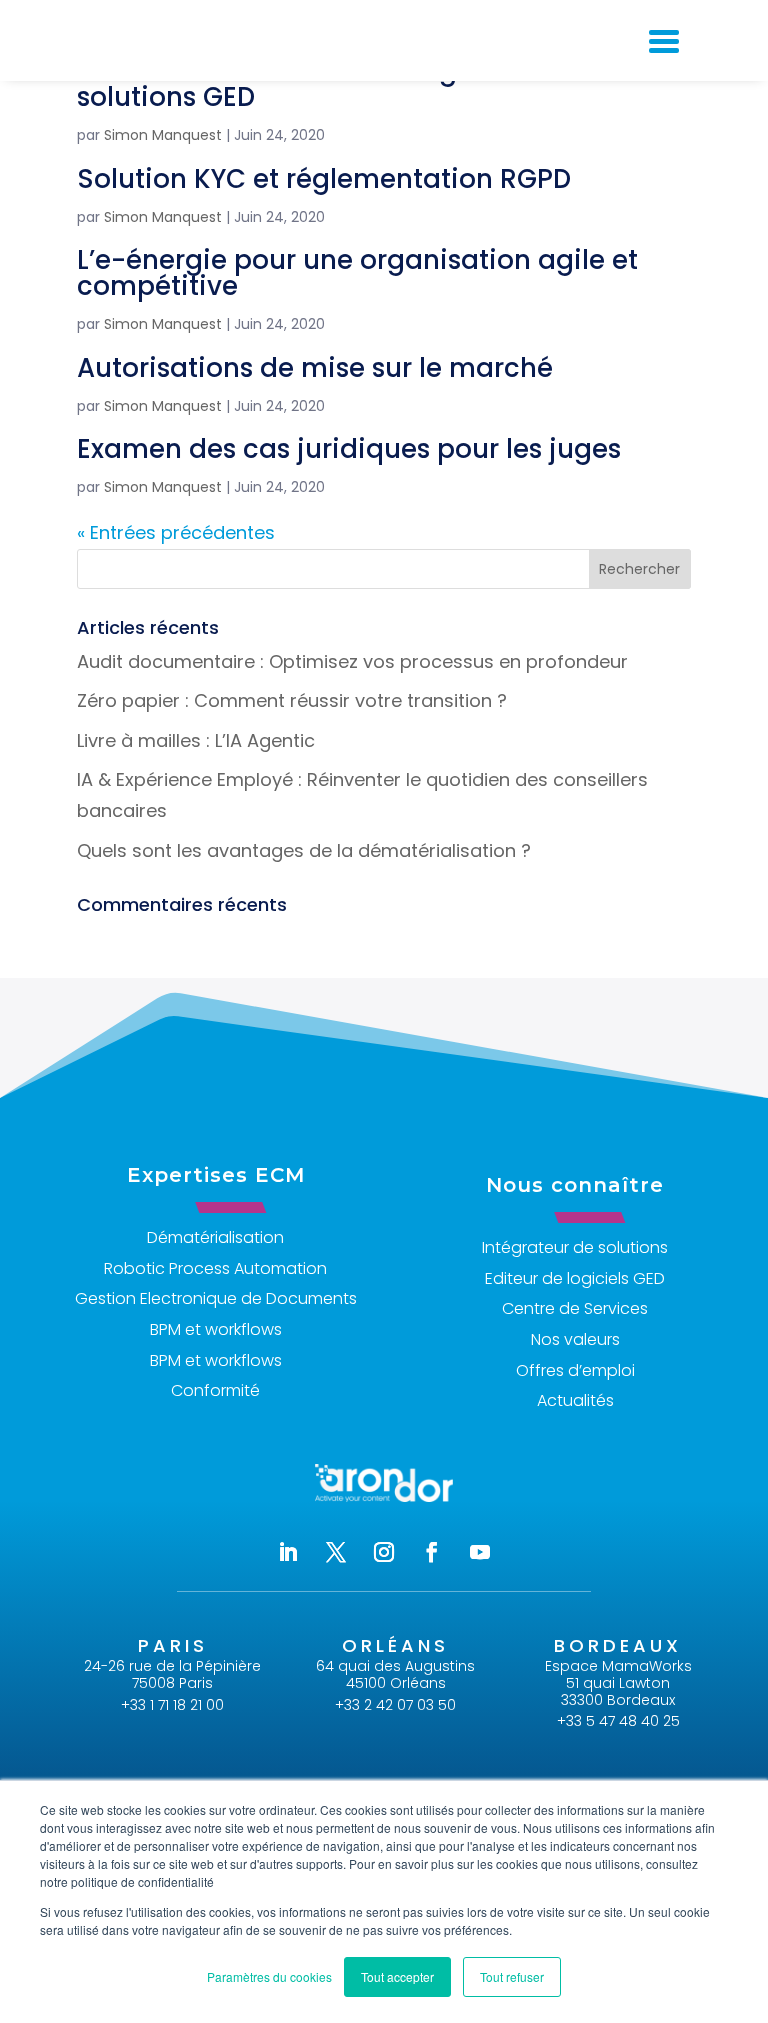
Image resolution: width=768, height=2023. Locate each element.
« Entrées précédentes (176, 532)
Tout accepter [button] (397, 1976)
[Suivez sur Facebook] (432, 1552)
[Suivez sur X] (336, 1552)
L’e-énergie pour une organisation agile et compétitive (357, 273)
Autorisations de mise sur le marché (315, 368)
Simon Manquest (163, 135)
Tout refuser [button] (512, 1976)
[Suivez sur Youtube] (480, 1552)
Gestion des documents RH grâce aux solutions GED (324, 84)
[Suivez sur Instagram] (384, 1552)
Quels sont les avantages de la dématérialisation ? (304, 850)
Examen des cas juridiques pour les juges (349, 449)
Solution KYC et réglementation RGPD (324, 179)
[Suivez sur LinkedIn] (288, 1552)
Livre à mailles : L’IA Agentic (196, 740)
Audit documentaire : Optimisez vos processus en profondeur (352, 661)
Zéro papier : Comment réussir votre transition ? (292, 700)
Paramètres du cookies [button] (269, 1976)
